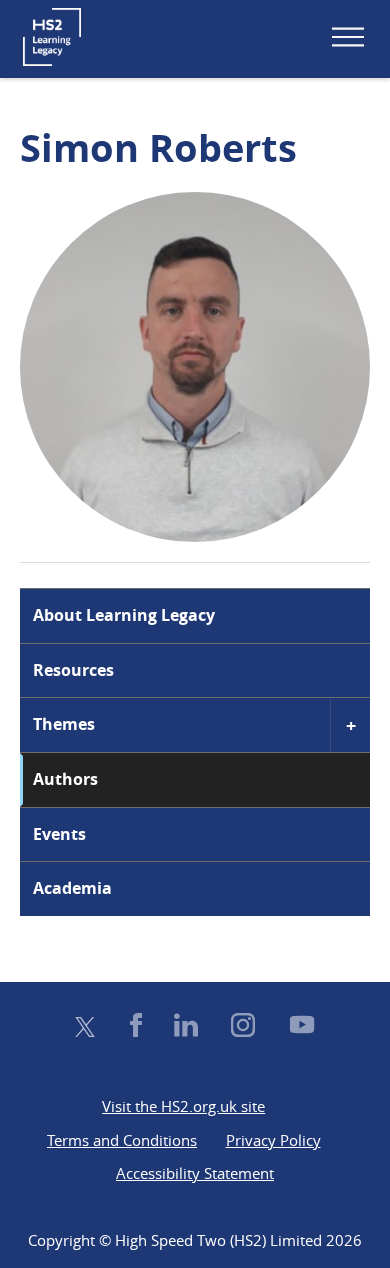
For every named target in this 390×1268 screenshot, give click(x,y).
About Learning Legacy (124, 615)
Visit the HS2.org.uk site (183, 1106)
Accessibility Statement (195, 1173)
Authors (65, 779)
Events (59, 834)
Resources (73, 670)
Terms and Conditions (122, 1140)
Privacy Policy (273, 1140)
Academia (72, 888)
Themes (64, 724)
